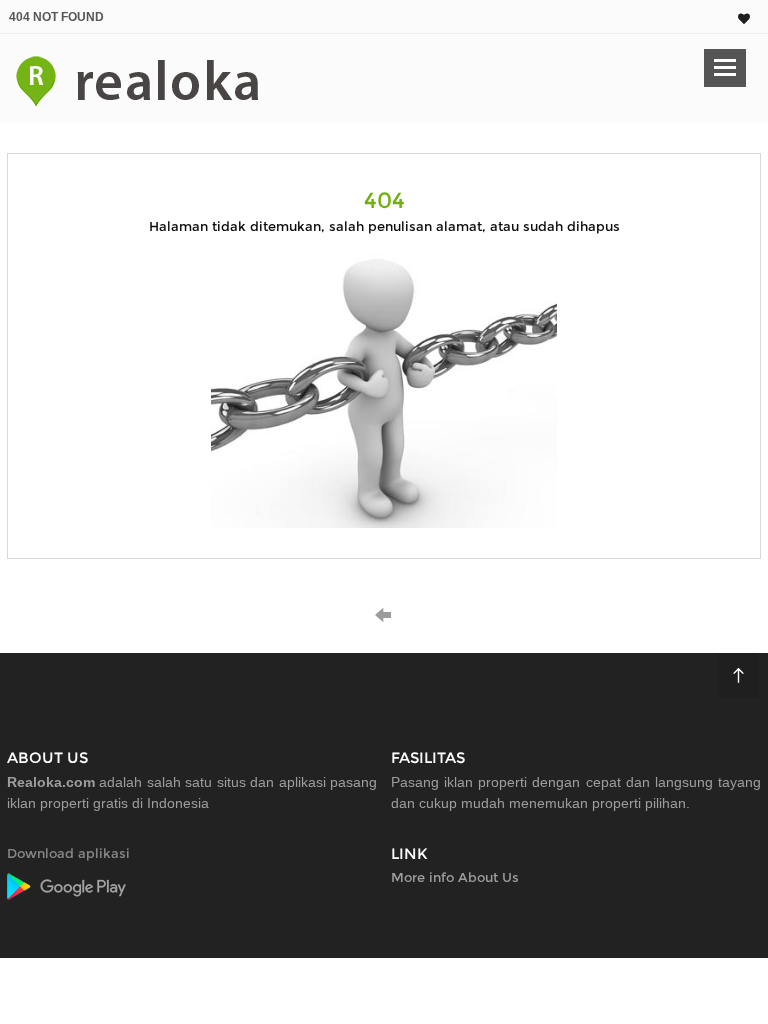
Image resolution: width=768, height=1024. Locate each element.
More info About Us (455, 877)
